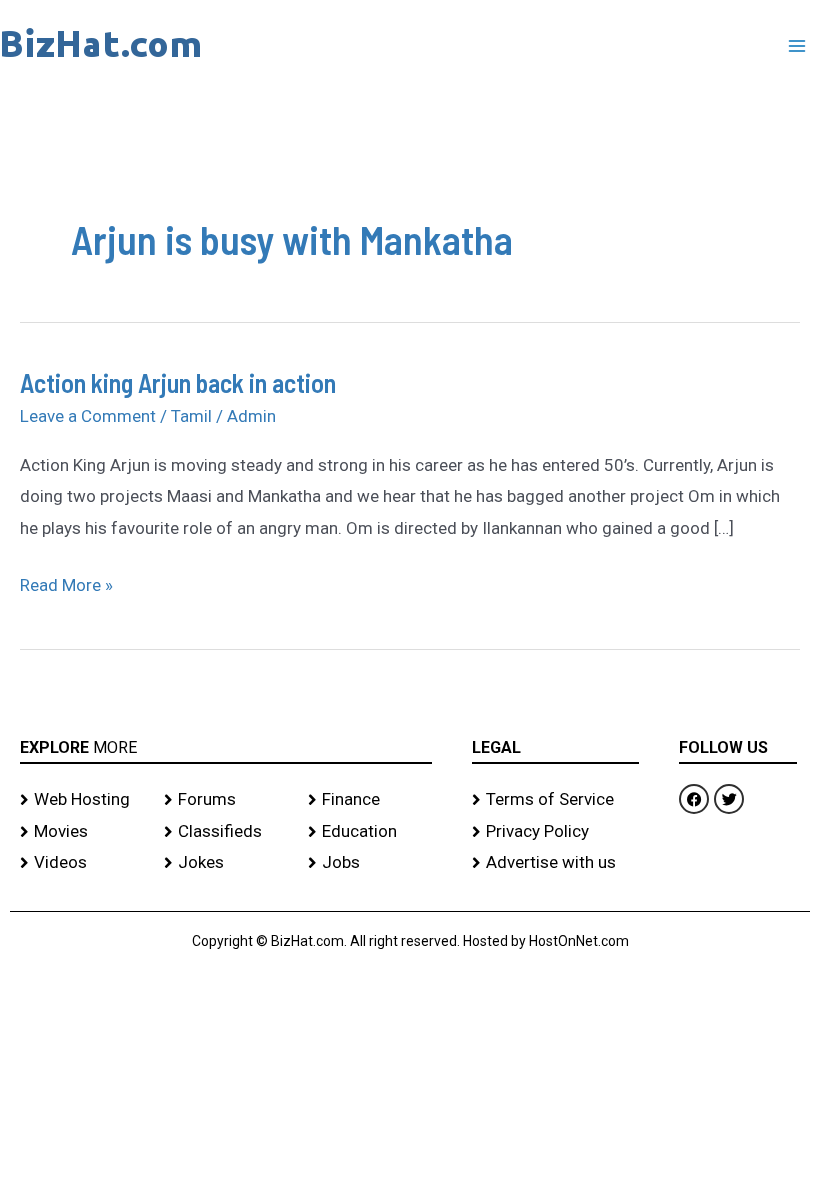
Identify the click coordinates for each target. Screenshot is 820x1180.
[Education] (370, 832)
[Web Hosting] (82, 800)
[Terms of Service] (555, 800)
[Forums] (226, 800)
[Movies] (82, 832)
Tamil (191, 416)
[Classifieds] (226, 832)
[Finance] (370, 800)
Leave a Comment (88, 416)
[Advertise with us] (555, 863)
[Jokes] (226, 863)
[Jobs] (370, 863)
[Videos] (82, 863)
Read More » (66, 582)
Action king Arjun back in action (178, 382)
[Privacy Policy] (555, 832)
